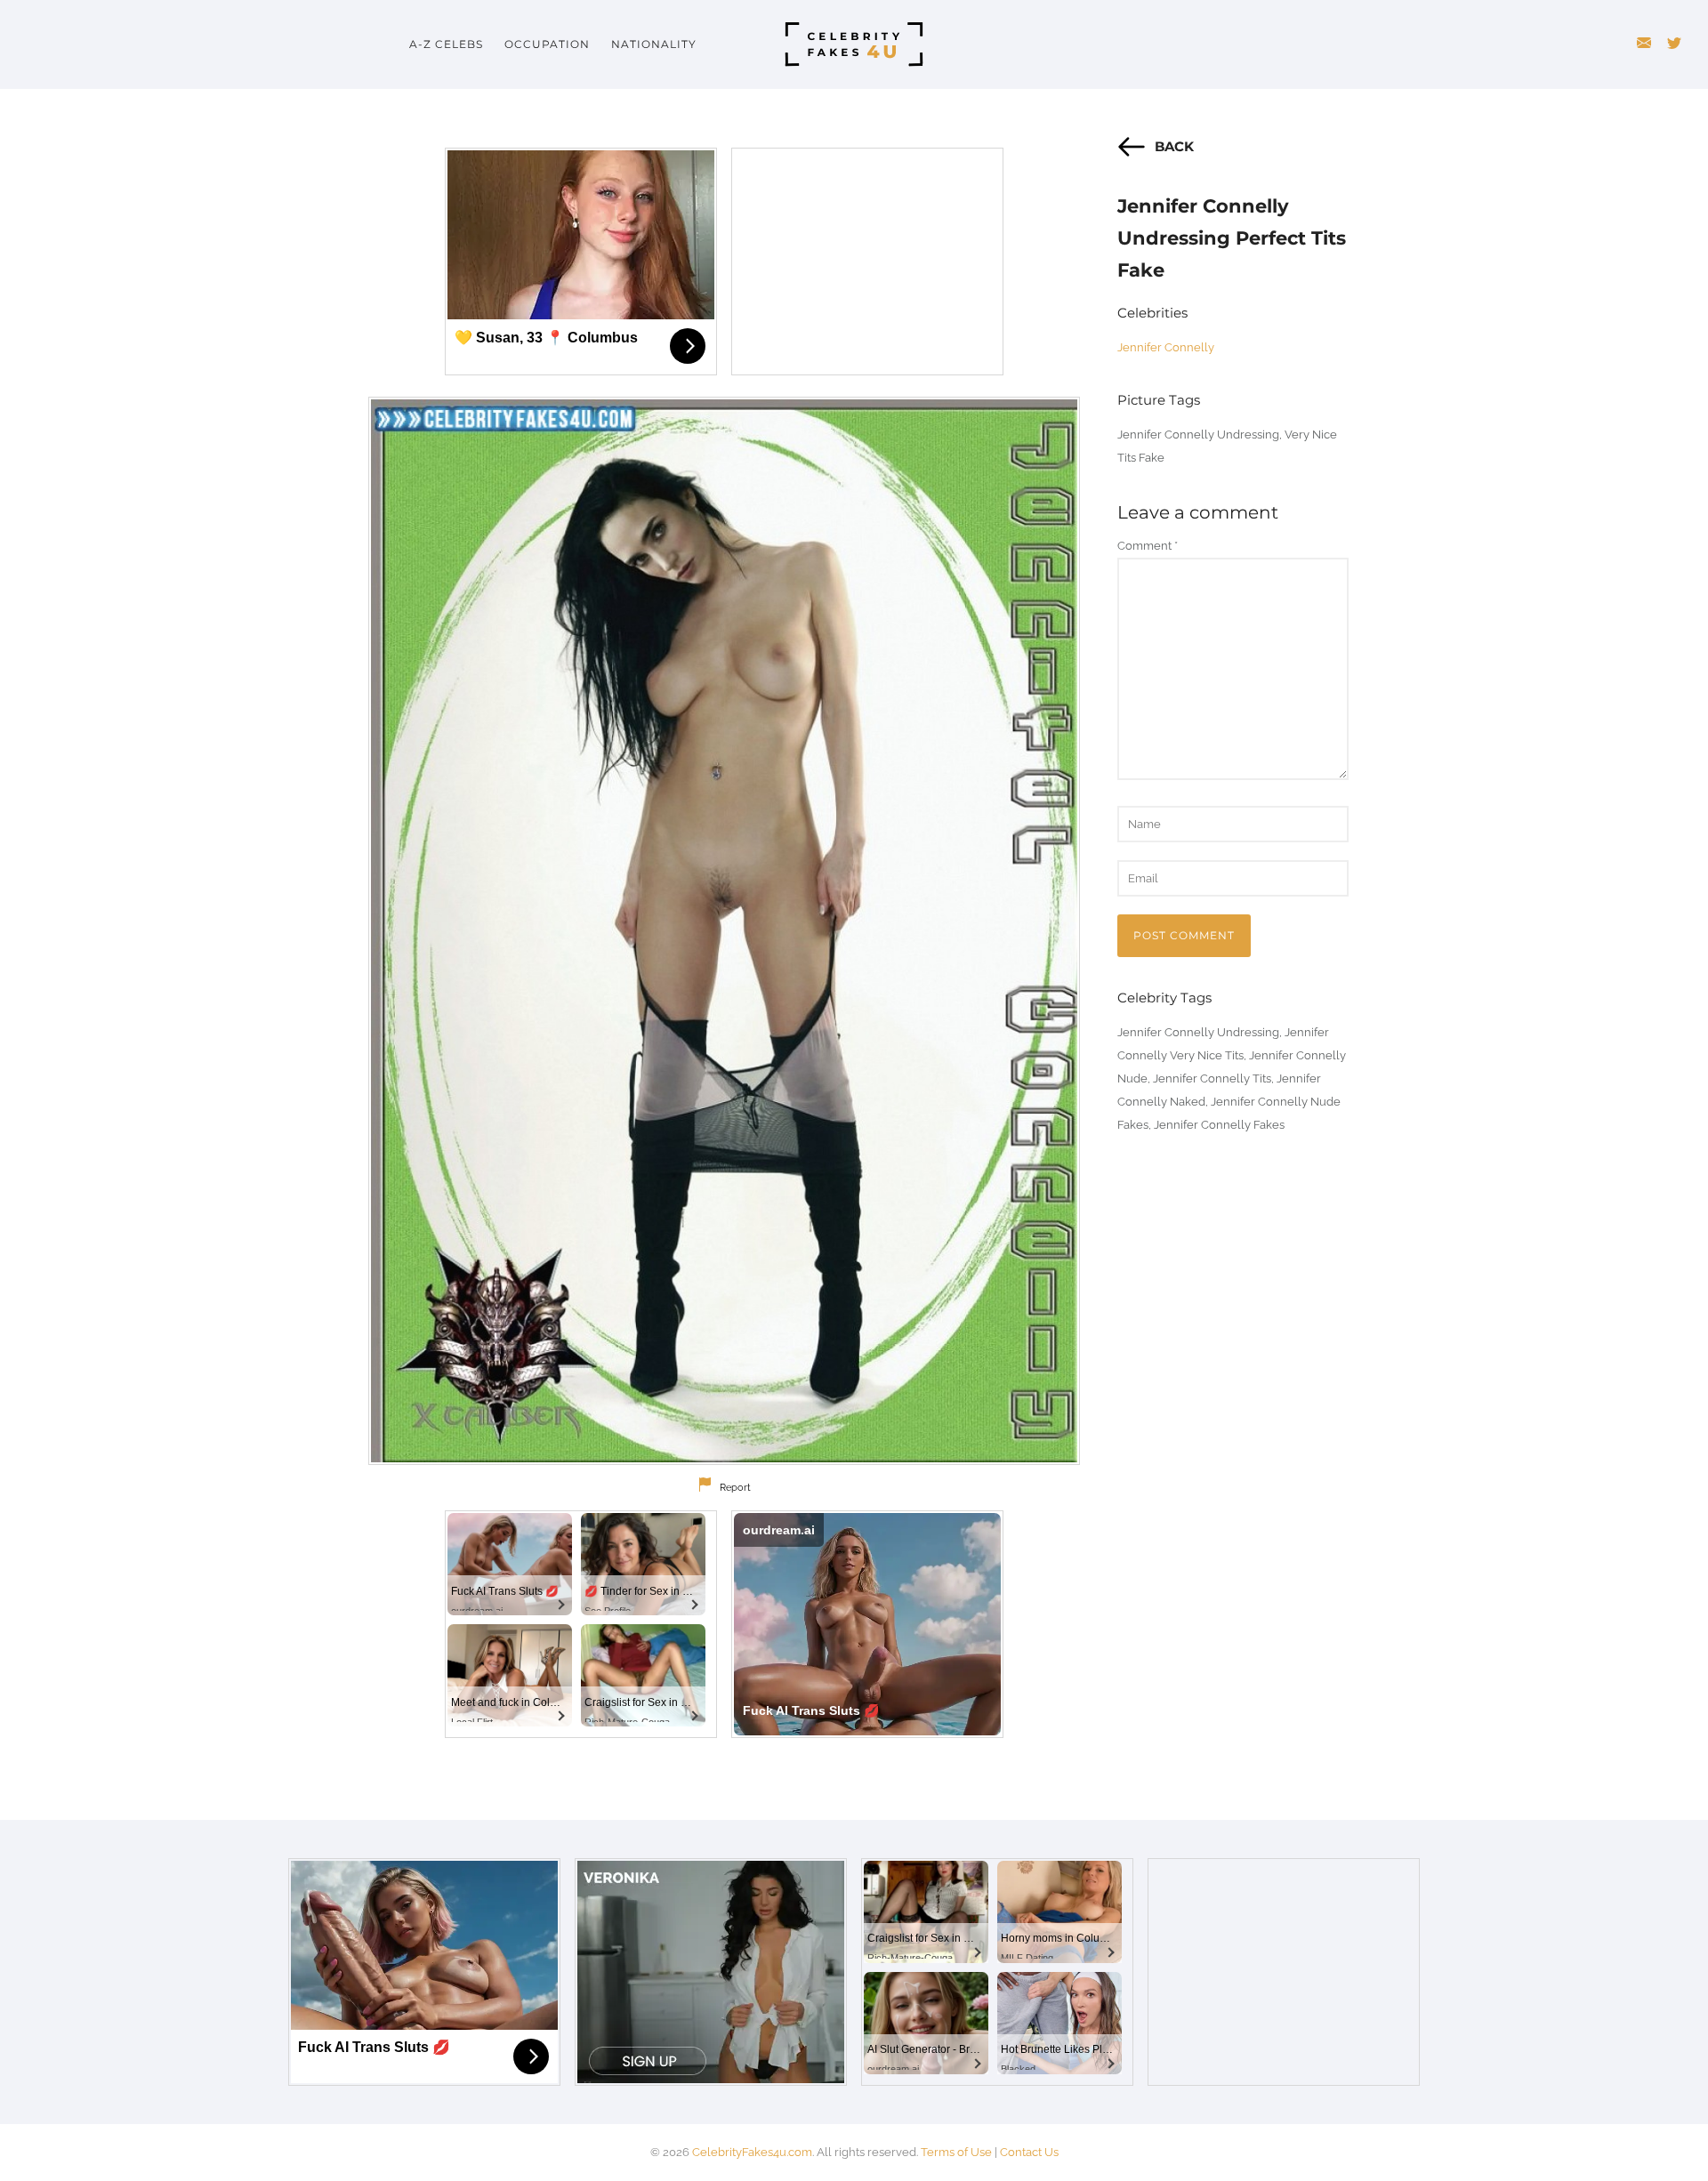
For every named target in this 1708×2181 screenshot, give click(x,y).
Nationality (654, 44)
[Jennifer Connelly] (724, 931)
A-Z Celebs (446, 44)
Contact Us (1029, 2152)
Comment (1148, 546)
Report (735, 1488)
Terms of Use (956, 2152)
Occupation (547, 44)
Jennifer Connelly (1166, 347)
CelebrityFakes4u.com (752, 2152)
